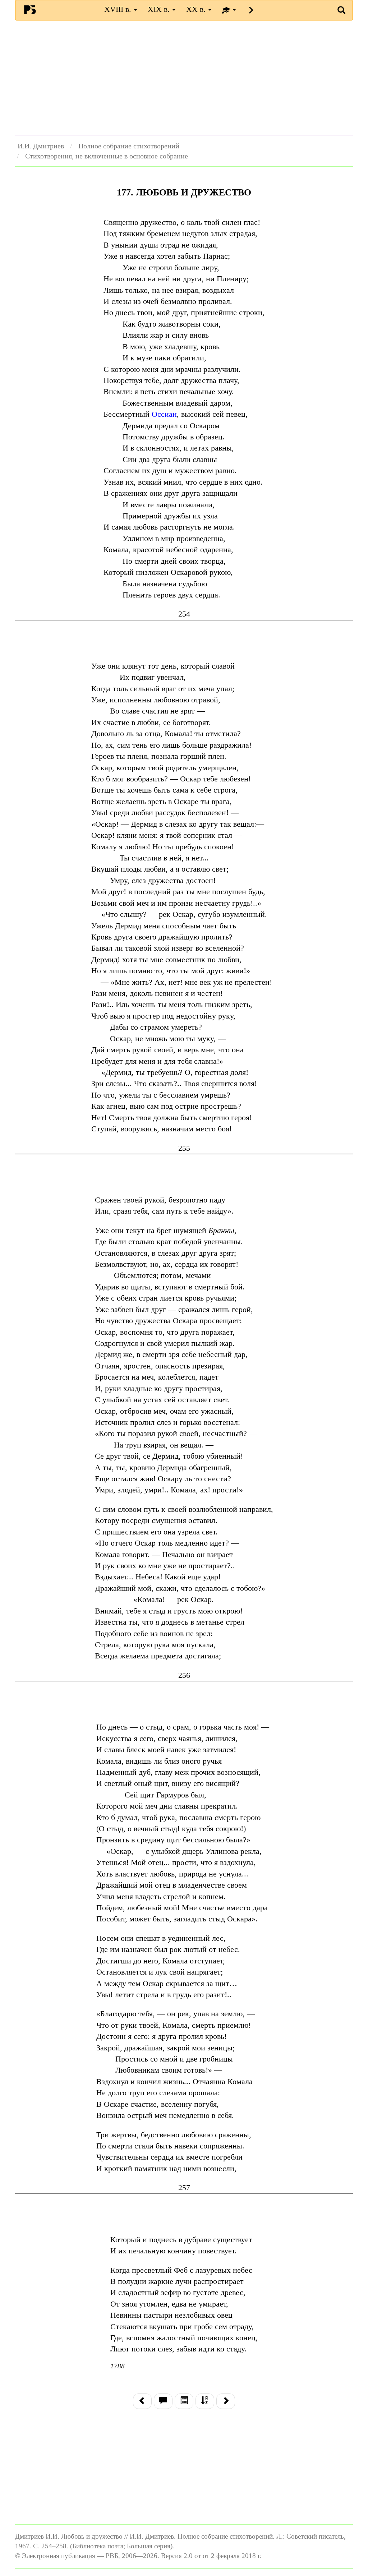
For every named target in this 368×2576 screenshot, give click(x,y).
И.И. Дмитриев (41, 146)
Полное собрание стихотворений (129, 146)
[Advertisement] (184, 78)
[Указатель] (205, 2401)
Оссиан (164, 414)
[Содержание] (184, 2401)
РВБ (30, 9)
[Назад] (142, 2401)
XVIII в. (119, 9)
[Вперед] (226, 2401)
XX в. (197, 9)
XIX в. (160, 9)
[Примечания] (163, 2401)
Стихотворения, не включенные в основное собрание (107, 156)
